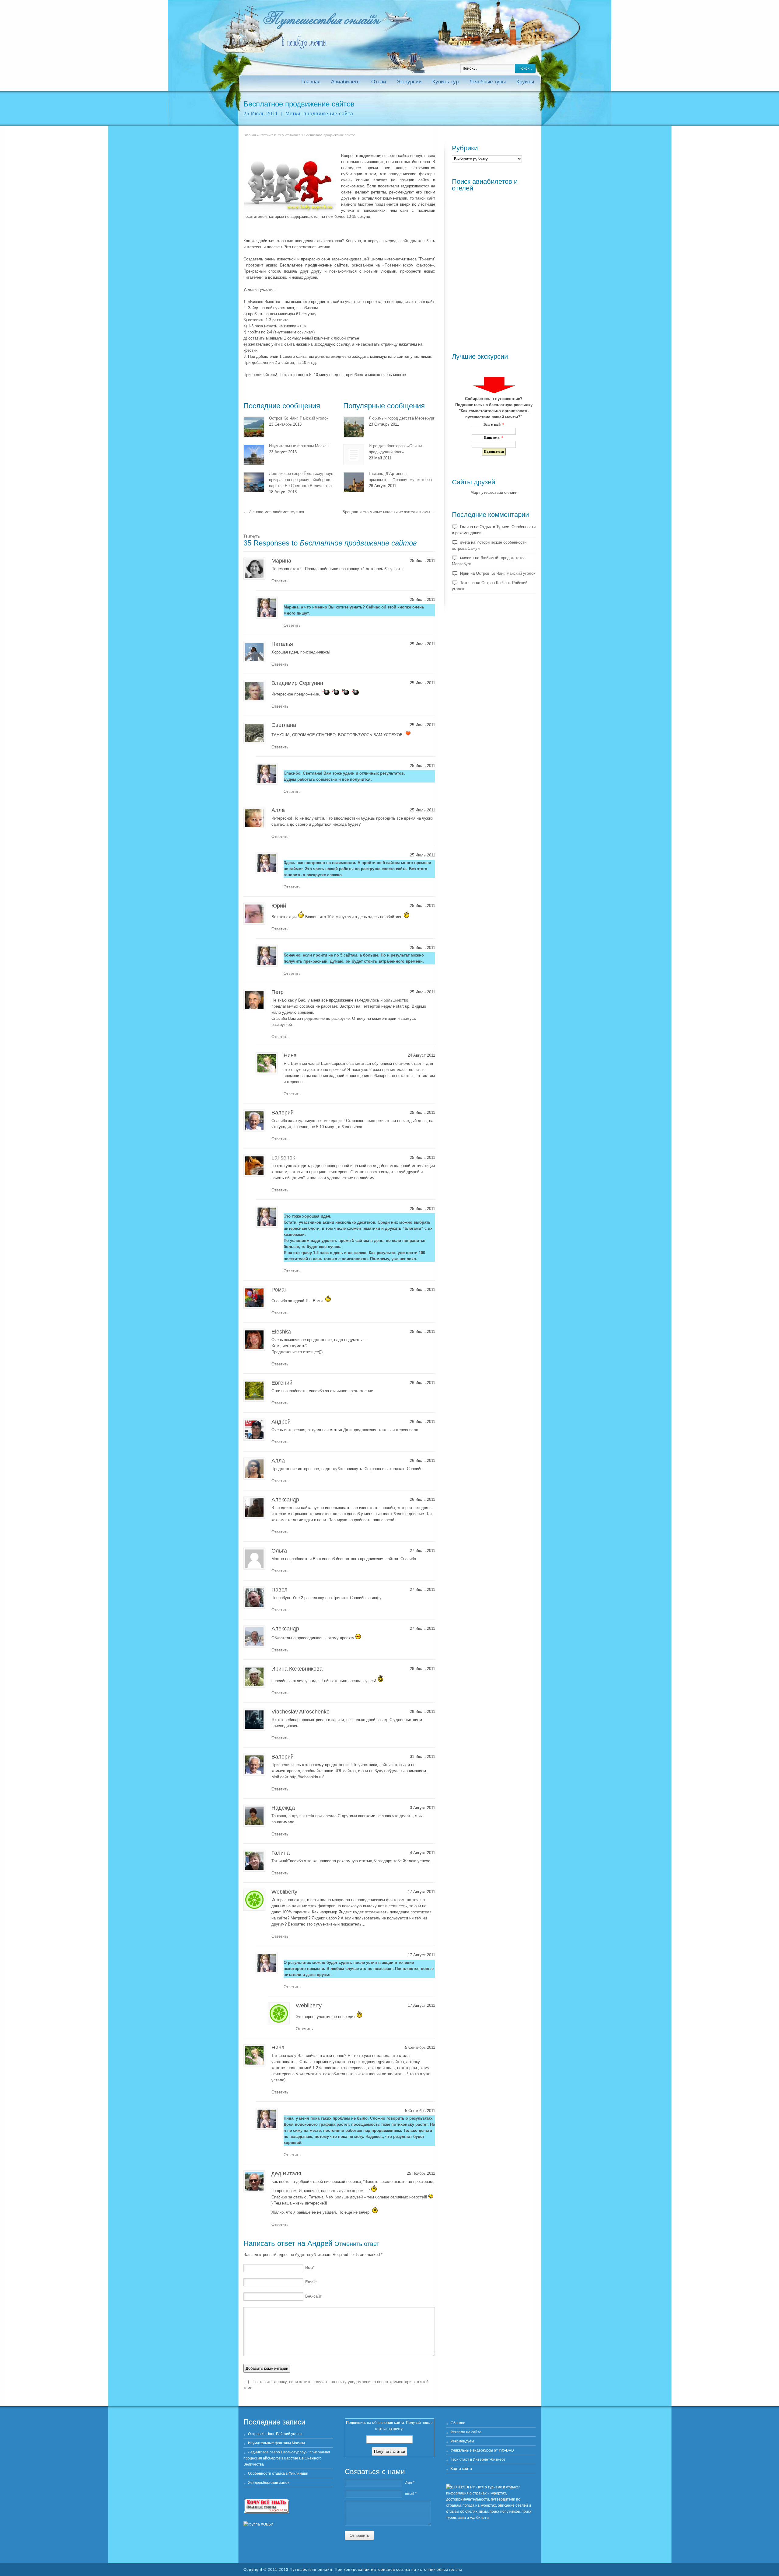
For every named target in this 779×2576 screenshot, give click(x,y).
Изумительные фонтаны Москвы (299, 446)
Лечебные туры (487, 82)
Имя (310, 2268)
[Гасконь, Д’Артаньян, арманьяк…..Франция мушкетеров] (354, 482)
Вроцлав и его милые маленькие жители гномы (389, 512)
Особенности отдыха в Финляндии (278, 2473)
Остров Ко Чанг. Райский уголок (299, 418)
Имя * (410, 2483)
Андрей (320, 2243)
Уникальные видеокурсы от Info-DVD (482, 2450)
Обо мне (458, 2423)
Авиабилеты (346, 82)
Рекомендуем (462, 2441)
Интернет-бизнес (287, 135)
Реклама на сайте (466, 2432)
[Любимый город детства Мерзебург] (354, 427)
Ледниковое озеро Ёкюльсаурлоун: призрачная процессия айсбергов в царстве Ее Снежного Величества (302, 480)
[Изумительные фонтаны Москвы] (254, 455)
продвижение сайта (328, 114)
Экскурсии (409, 82)
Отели (379, 82)
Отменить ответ (357, 2244)
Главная (311, 82)
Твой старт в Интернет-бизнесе (478, 2459)
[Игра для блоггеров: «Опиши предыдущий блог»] (354, 455)
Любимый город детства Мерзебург (402, 418)
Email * (411, 2494)
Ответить (280, 581)
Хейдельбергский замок (269, 2483)
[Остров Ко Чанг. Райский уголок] (254, 427)
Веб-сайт (313, 2296)
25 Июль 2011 (261, 114)
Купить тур (445, 82)
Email (311, 2282)
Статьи (265, 135)
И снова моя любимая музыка (274, 512)
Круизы (525, 82)
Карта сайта (461, 2469)
